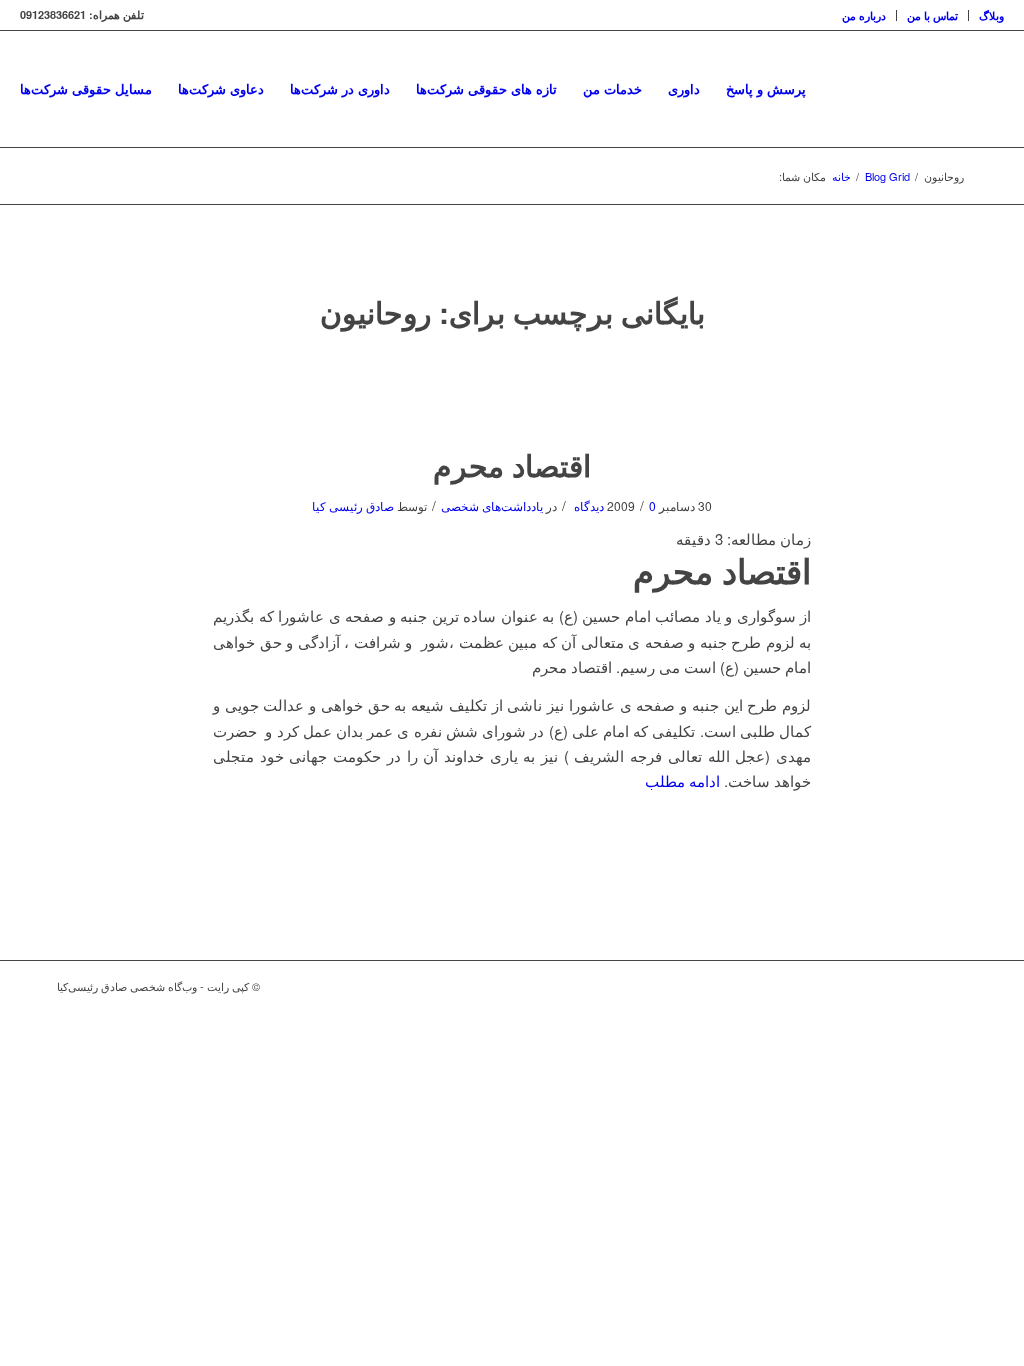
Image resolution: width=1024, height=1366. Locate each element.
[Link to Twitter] (922, 986)
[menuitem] (864, 15)
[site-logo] (1002, 89)
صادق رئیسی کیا (353, 505)
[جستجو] (838, 89)
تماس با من (932, 15)
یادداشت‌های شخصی (492, 505)
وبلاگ (991, 15)
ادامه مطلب (682, 780)
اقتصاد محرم (512, 464)
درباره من (864, 15)
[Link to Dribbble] (952, 986)
